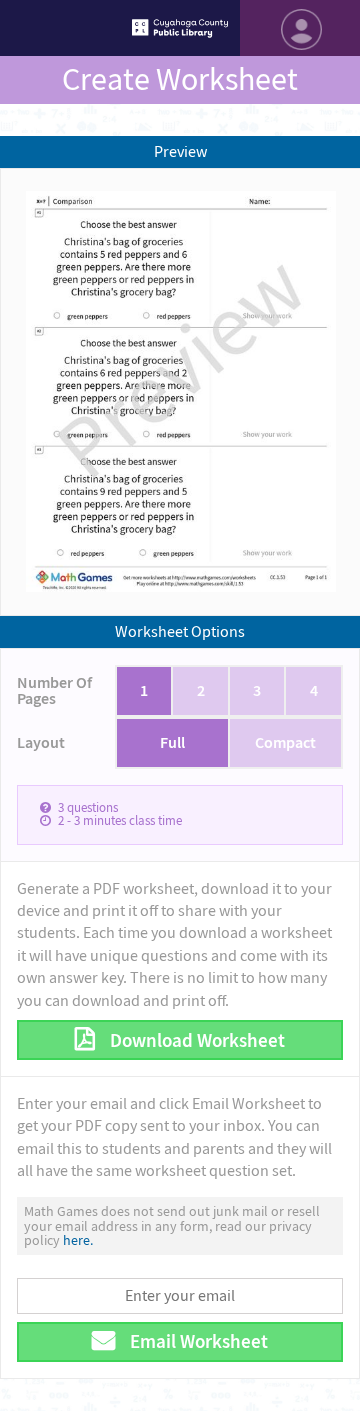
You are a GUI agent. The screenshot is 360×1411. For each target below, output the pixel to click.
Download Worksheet (195, 1040)
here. (78, 1240)
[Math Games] (180, 28)
